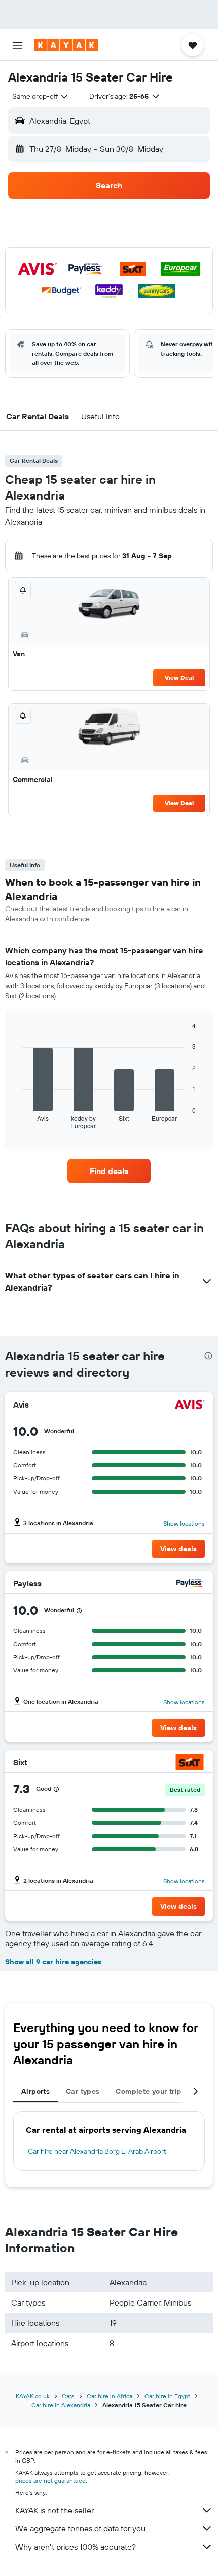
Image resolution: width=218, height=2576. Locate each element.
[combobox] (41, 96)
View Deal (179, 677)
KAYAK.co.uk (33, 2396)
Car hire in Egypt (167, 2396)
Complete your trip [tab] (149, 2091)
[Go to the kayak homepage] (66, 45)
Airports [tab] (35, 2091)
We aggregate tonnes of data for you (80, 2528)
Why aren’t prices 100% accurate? (76, 2547)
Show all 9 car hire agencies (53, 1962)
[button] (17, 45)
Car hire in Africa (110, 2396)
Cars (68, 2396)
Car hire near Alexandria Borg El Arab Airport (97, 2151)
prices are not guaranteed (50, 2481)
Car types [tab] (83, 2091)
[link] (109, 1171)
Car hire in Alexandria (61, 2405)
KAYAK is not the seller (55, 2510)
